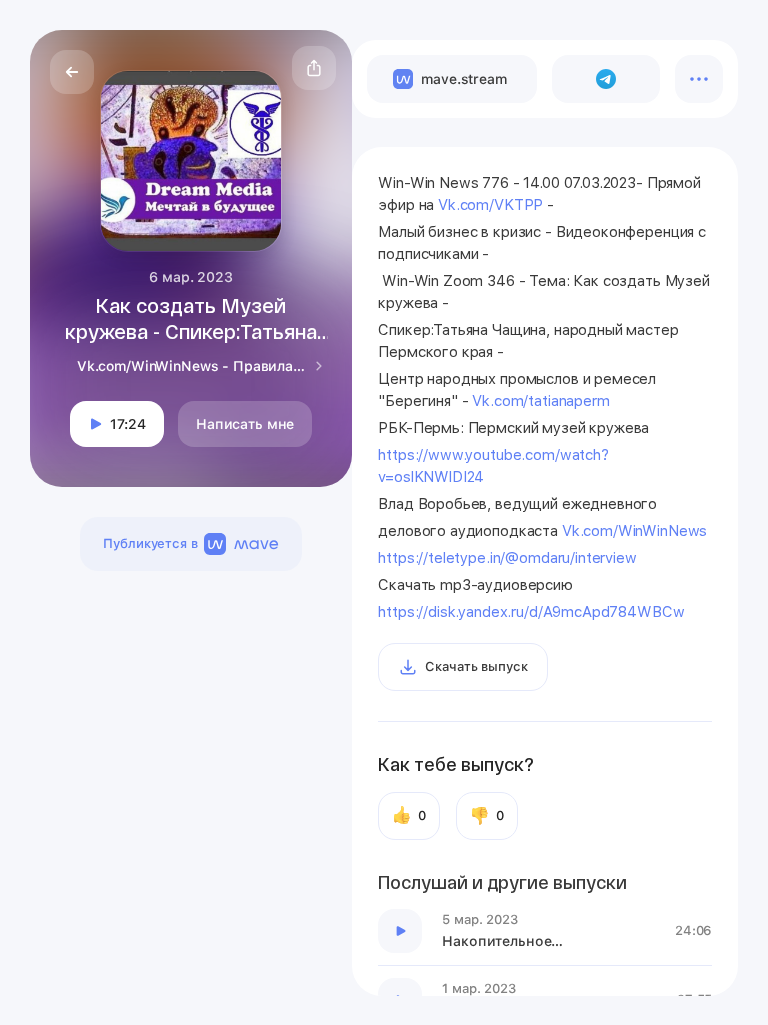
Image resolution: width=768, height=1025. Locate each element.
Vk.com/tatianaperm (540, 401)
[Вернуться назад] (72, 72)
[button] (314, 68)
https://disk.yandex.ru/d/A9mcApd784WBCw (531, 612)
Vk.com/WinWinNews (634, 531)
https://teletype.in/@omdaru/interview (507, 558)
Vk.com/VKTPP (490, 205)
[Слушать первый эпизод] (400, 931)
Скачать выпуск (476, 666)
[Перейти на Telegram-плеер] (606, 79)
